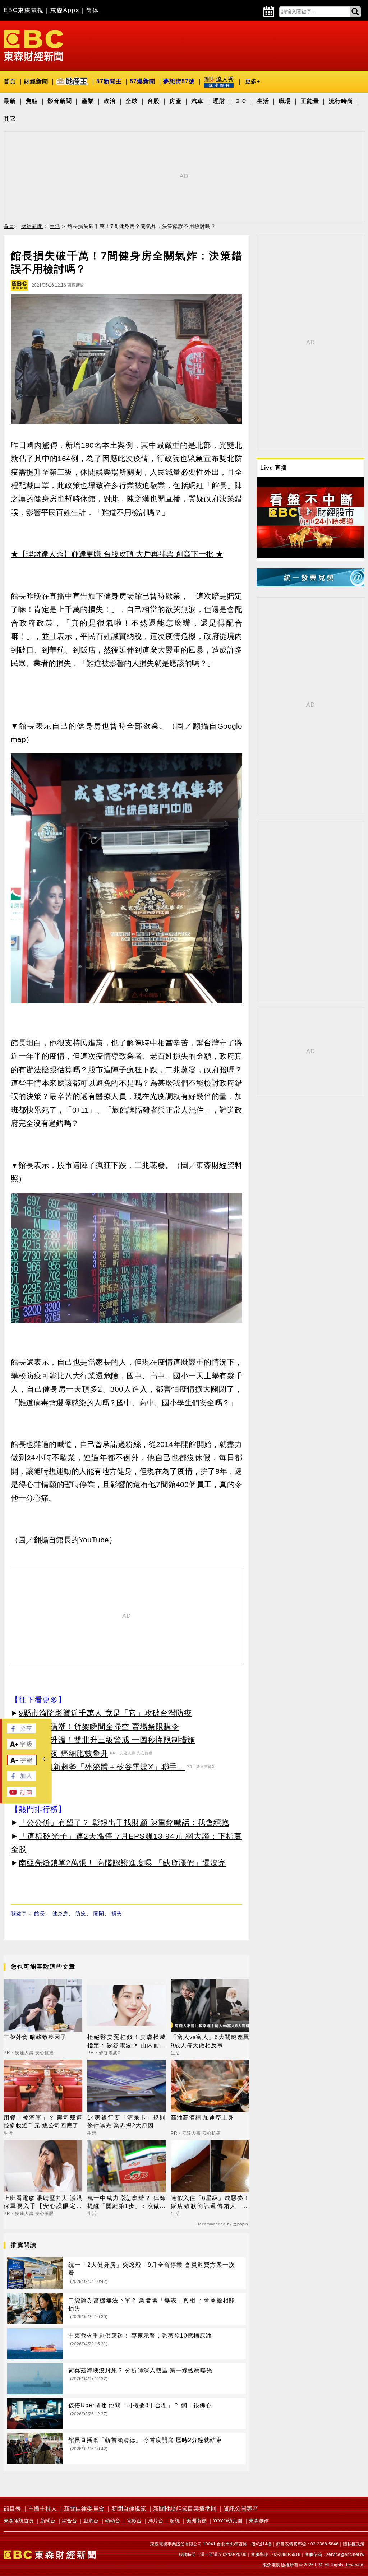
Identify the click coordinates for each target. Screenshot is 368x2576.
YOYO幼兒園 (227, 2521)
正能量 (310, 101)
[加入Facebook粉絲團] (22, 1779)
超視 (175, 2521)
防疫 (81, 1913)
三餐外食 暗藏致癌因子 (35, 2037)
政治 (110, 101)
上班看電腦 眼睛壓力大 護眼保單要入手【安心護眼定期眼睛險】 (43, 2203)
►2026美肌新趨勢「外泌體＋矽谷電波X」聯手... (98, 1767)
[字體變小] (22, 1763)
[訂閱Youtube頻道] (22, 1795)
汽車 (197, 101)
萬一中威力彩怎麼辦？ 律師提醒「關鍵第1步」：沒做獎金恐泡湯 (127, 2203)
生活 (263, 101)
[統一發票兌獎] (310, 584)
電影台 (134, 2521)
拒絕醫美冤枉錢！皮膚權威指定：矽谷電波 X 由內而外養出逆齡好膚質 (127, 2042)
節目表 (12, 2509)
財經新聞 (36, 81)
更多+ (252, 81)
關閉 (99, 1913)
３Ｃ (241, 101)
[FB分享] (22, 1732)
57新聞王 (109, 81)
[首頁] (33, 45)
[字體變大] (22, 1747)
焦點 (32, 101)
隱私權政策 (354, 2544)
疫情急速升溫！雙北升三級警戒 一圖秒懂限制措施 (107, 1740)
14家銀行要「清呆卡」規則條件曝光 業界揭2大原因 (127, 2122)
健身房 (60, 1913)
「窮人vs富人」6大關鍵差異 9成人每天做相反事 (210, 2041)
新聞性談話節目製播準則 (185, 2509)
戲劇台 (91, 2521)
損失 (117, 1913)
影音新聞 (60, 101)
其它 (10, 119)
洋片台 (156, 2521)
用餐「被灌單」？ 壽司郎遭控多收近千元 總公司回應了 (43, 2122)
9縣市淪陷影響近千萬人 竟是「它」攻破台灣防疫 (105, 1713)
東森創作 (259, 2521)
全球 (132, 101)
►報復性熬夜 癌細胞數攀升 (59, 1753)
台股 (153, 101)
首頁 (10, 81)
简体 (92, 10)
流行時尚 (341, 101)
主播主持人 (42, 2509)
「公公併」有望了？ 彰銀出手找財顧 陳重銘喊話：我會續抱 (124, 1822)
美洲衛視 (196, 2521)
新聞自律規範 (129, 2509)
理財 (219, 101)
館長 (40, 1913)
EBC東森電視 (24, 10)
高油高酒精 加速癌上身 (202, 2118)
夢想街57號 (179, 81)
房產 (175, 101)
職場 (285, 101)
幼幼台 (112, 2521)
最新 (10, 101)
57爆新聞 (142, 81)
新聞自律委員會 (84, 2509)
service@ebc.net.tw (345, 2554)
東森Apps (65, 10)
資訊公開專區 (241, 2509)
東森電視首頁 (19, 2521)
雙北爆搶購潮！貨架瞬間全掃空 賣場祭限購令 (99, 1726)
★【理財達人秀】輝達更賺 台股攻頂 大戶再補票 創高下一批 (112, 554)
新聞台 (48, 2521)
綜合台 (69, 2521)
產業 (88, 101)
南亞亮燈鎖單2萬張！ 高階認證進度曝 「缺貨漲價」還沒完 (122, 1863)
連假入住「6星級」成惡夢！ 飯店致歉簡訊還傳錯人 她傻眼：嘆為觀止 (210, 2203)
